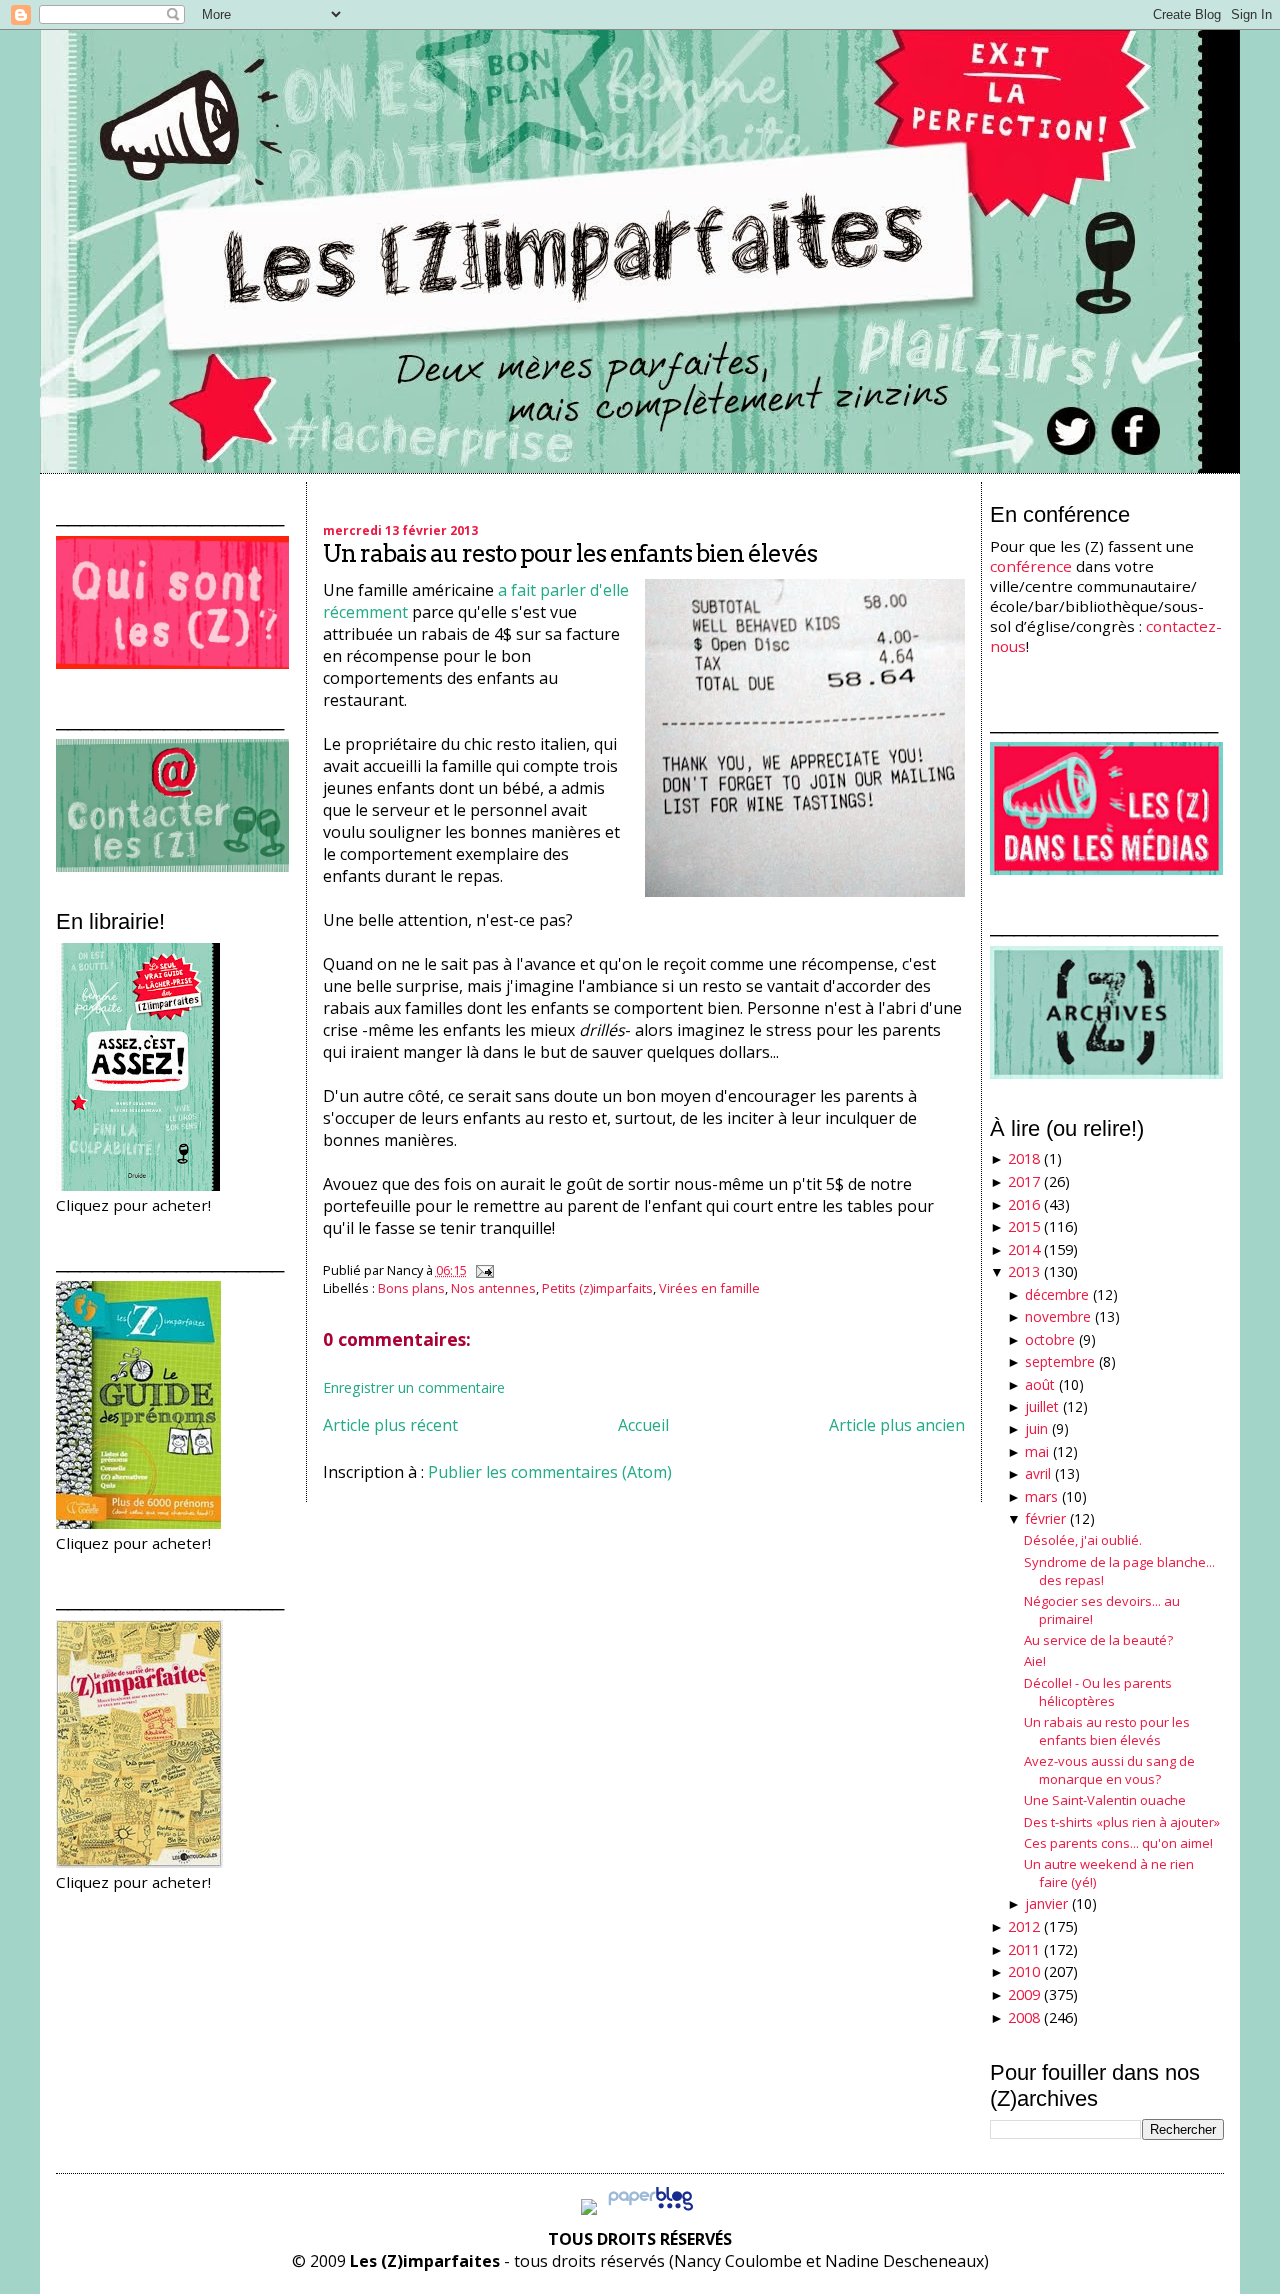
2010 (1024, 1971)
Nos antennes (493, 1288)
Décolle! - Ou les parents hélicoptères (1098, 1692)
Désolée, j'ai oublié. (1083, 1540)
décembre (1057, 1294)
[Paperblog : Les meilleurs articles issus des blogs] (650, 2209)
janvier (1046, 1903)
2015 (1024, 1226)
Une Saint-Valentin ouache (1105, 1800)
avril (1038, 1473)
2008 (1024, 2017)
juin (1036, 1428)
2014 (1024, 1249)
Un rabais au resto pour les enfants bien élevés (570, 553)
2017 (1024, 1181)
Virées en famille (709, 1288)
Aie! (1035, 1661)
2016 (1024, 1204)
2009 (1024, 1994)
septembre (1060, 1361)
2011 (1024, 1949)
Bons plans (411, 1288)
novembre (1058, 1316)
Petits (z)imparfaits (597, 1288)
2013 (1024, 1271)
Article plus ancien (897, 1425)
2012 (1024, 1926)
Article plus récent (390, 1425)
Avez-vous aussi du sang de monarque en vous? (1109, 1770)
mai (1037, 1451)
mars (1041, 1496)
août (1040, 1384)
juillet (1042, 1406)
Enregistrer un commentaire (414, 1387)
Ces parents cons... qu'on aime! (1118, 1843)
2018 (1024, 1158)
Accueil (643, 1425)
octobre (1050, 1339)
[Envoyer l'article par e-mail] (482, 1270)
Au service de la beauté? (1098, 1640)
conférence (1031, 566)
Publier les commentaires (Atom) (550, 1472)
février (1045, 1518)
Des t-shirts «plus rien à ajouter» (1122, 1822)
